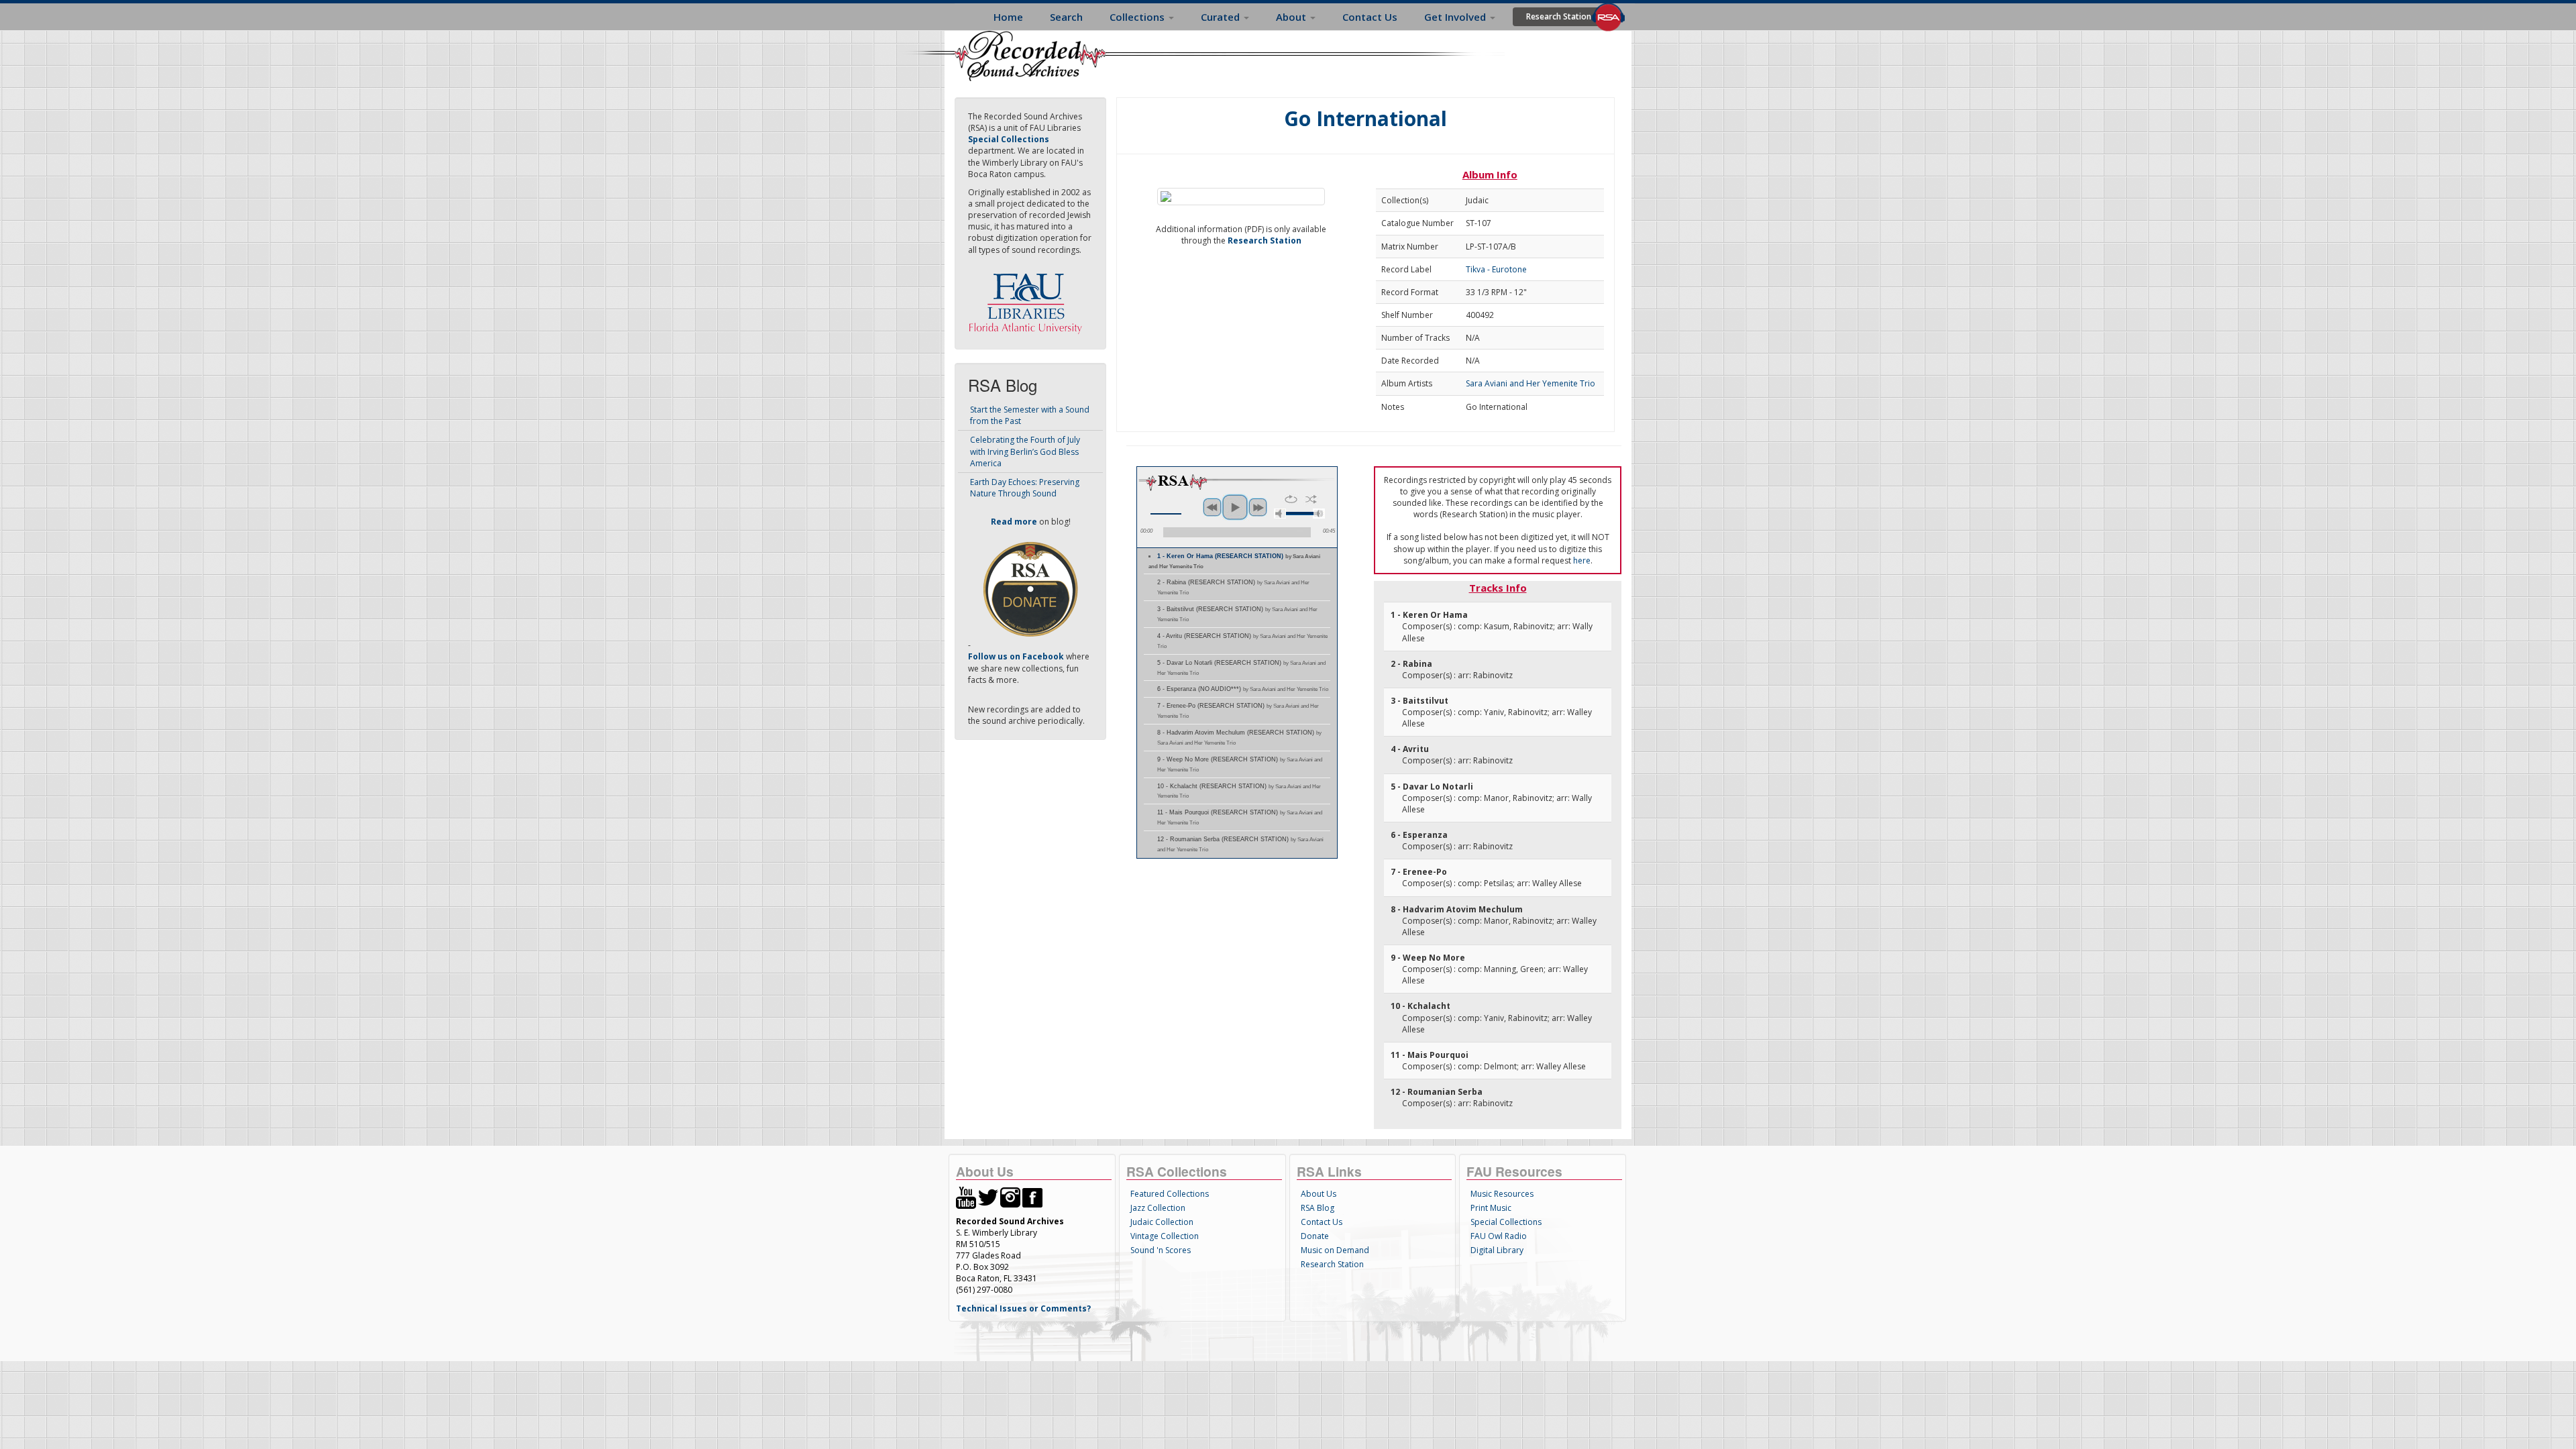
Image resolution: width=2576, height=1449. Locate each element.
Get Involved (1456, 17)
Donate (1315, 1236)
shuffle (1311, 499)
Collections (1138, 17)
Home (1008, 17)
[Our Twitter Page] (988, 1196)
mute (1280, 514)
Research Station (1559, 16)
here (1582, 560)
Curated (1222, 17)
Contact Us (1370, 17)
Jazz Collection (1158, 1208)
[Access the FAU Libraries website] (1028, 298)
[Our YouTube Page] (966, 1196)
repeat (1291, 499)
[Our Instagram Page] (1010, 1196)
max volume (1319, 514)
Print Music (1491, 1208)
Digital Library (1497, 1250)
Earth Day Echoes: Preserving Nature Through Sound (1025, 488)
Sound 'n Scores (1161, 1250)
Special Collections (1506, 1222)
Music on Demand (1335, 1250)
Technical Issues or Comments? (1023, 1308)
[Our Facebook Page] (1032, 1196)
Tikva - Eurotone (1496, 269)
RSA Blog (1318, 1208)
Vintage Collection (1165, 1236)
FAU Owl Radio (1499, 1236)
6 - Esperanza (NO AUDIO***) (1243, 689)
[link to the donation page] (1030, 589)
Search (1066, 17)
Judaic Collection (1162, 1222)
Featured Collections (1170, 1194)
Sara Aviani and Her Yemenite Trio (1531, 383)
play (1235, 507)
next (1258, 507)
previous (1212, 507)
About (1292, 17)
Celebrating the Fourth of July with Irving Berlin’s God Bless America (1025, 451)
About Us (1319, 1194)
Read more (1014, 522)
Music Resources (1502, 1194)
